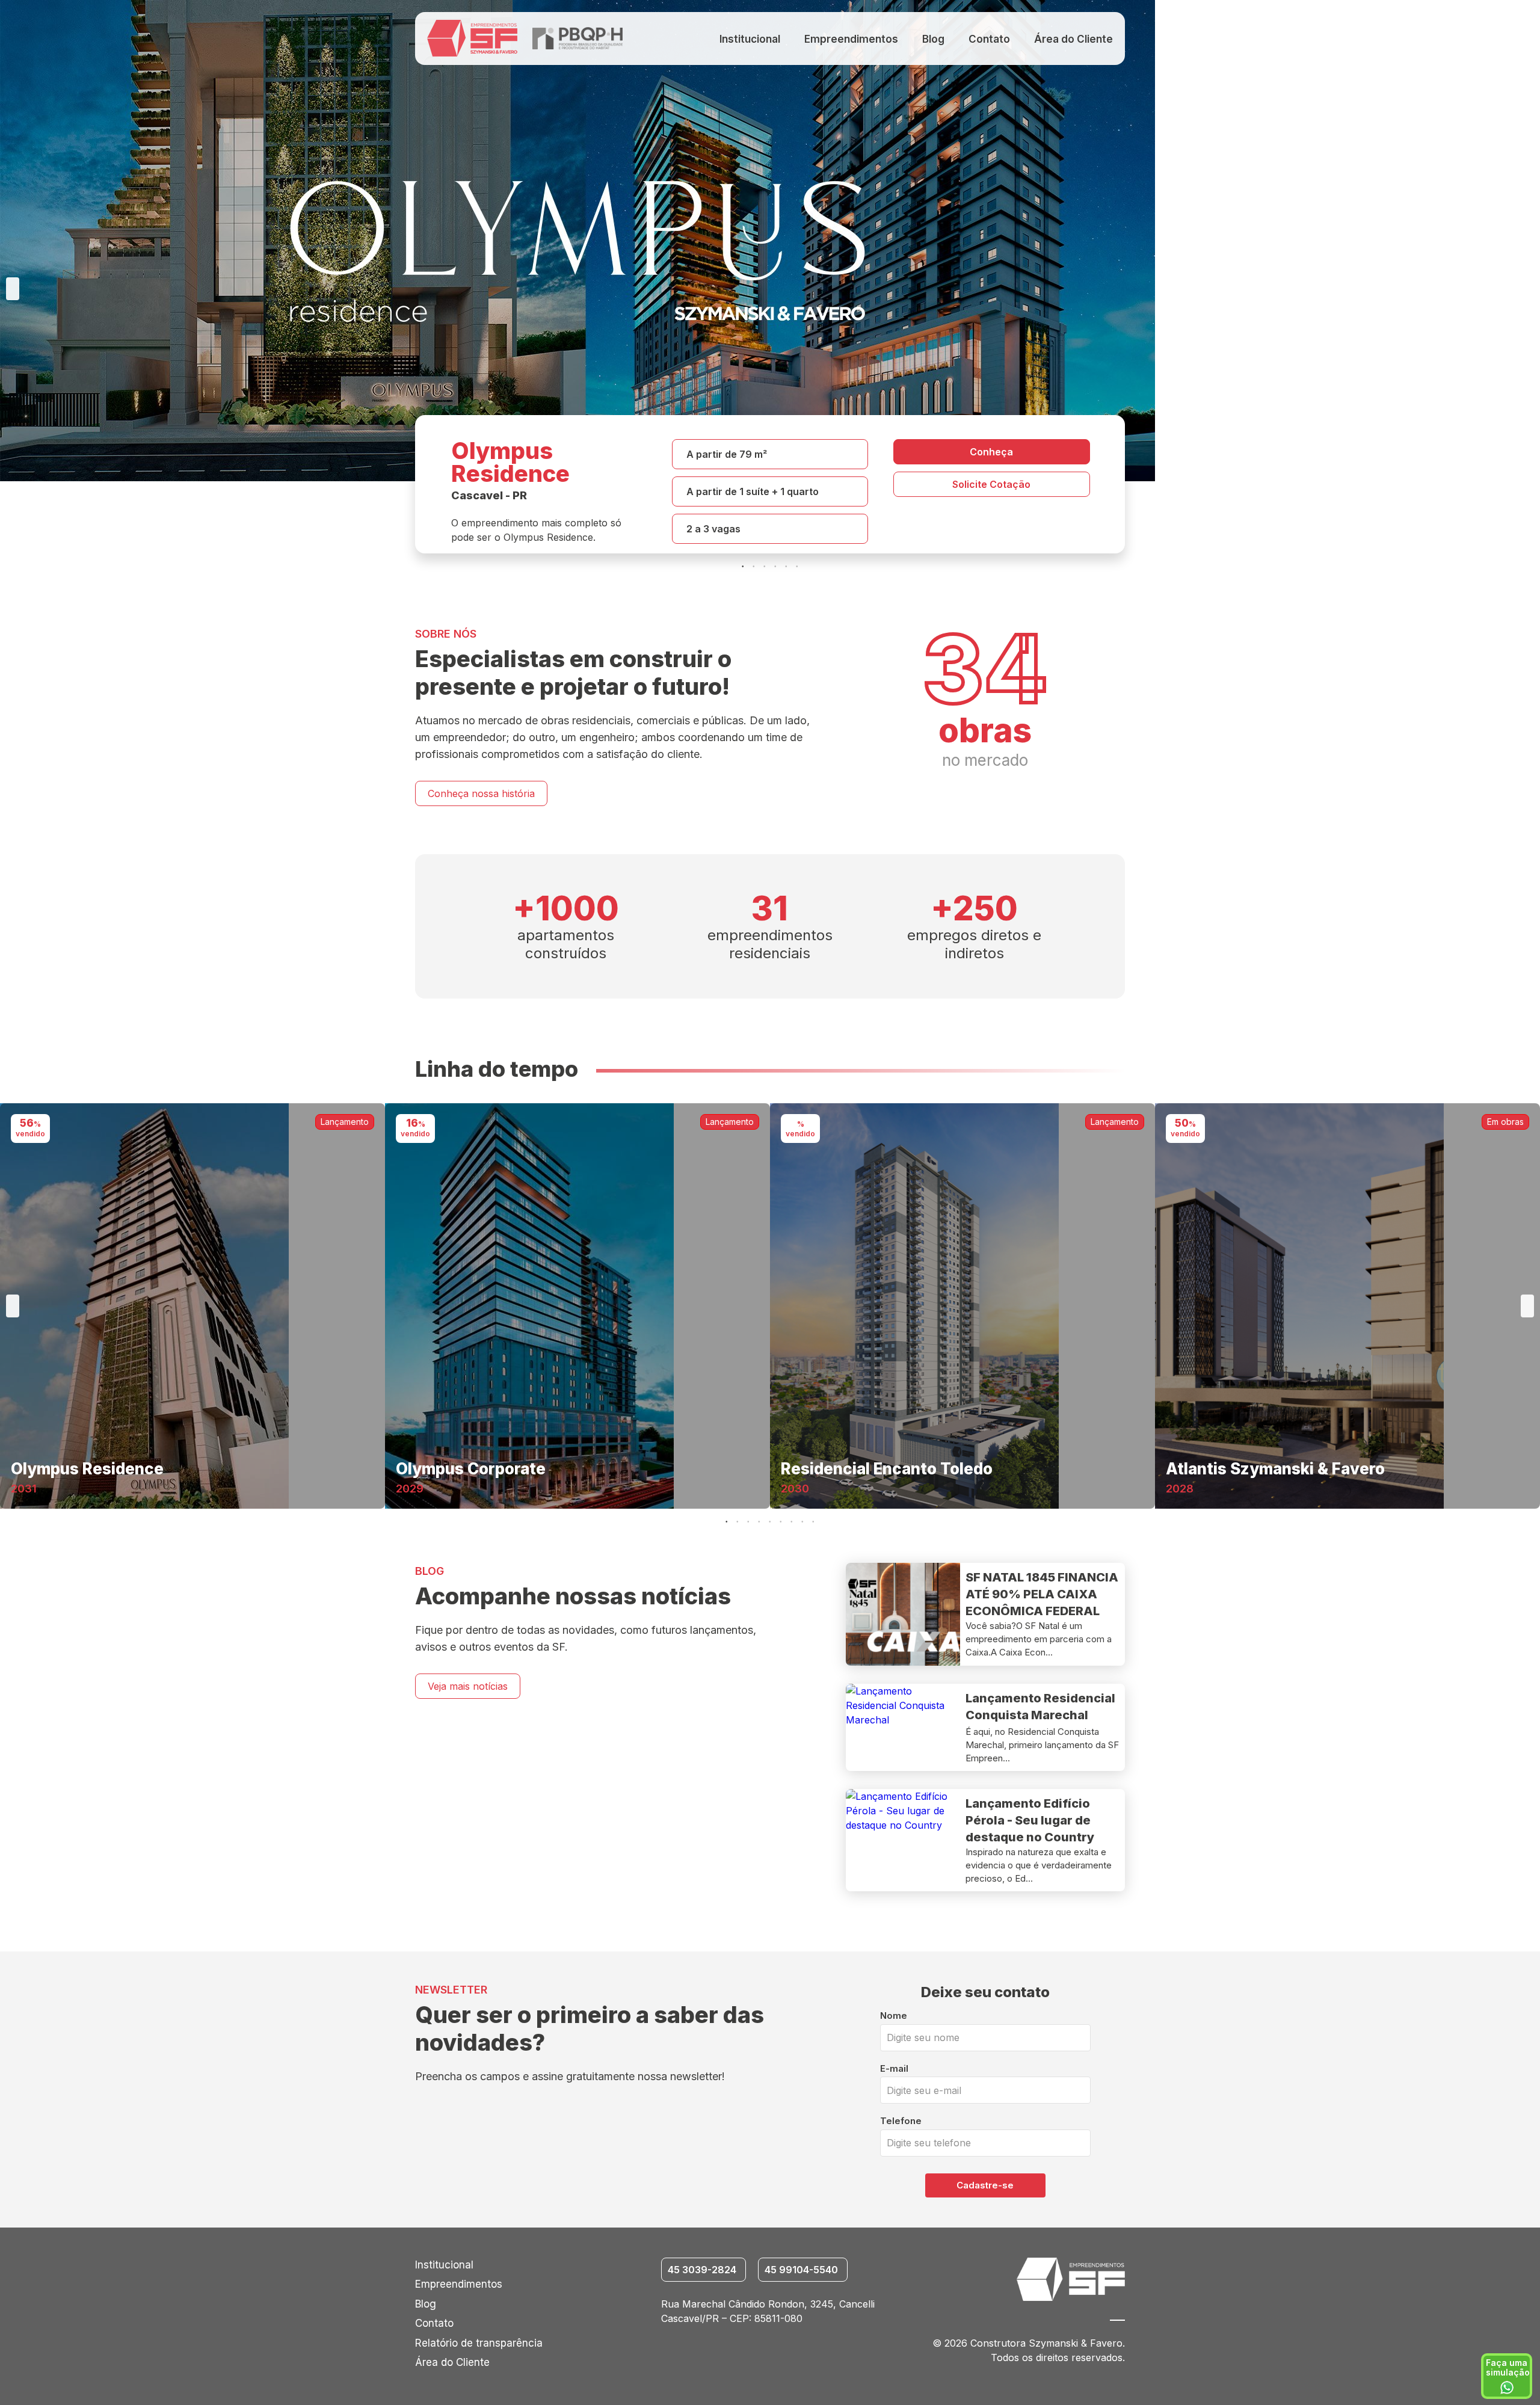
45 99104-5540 (801, 2270)
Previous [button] (13, 289)
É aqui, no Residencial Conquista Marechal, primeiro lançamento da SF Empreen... (1042, 1745)
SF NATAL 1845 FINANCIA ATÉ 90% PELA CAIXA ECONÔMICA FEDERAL (1042, 1594)
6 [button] (798, 567)
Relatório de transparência (479, 2343)
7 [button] (792, 1522)
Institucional (750, 39)
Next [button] (1527, 289)
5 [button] (787, 567)
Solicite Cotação (991, 484)
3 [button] (765, 567)
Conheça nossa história (481, 793)
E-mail (894, 2068)
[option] (770, 289)
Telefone (901, 2121)
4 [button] (776, 567)
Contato (989, 39)
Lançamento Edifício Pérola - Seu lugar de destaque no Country (1030, 1820)
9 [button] (814, 1522)
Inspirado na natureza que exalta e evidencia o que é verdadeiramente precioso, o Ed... (1039, 1865)
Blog (933, 39)
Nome (894, 2015)
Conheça (991, 452)
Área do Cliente (1073, 39)
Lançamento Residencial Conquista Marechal (1040, 1707)
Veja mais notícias (468, 1686)
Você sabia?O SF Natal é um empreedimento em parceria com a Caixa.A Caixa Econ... (1039, 1639)
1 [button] (744, 567)
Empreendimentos (851, 39)
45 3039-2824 (702, 2270)
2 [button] (754, 567)
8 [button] (803, 1522)
